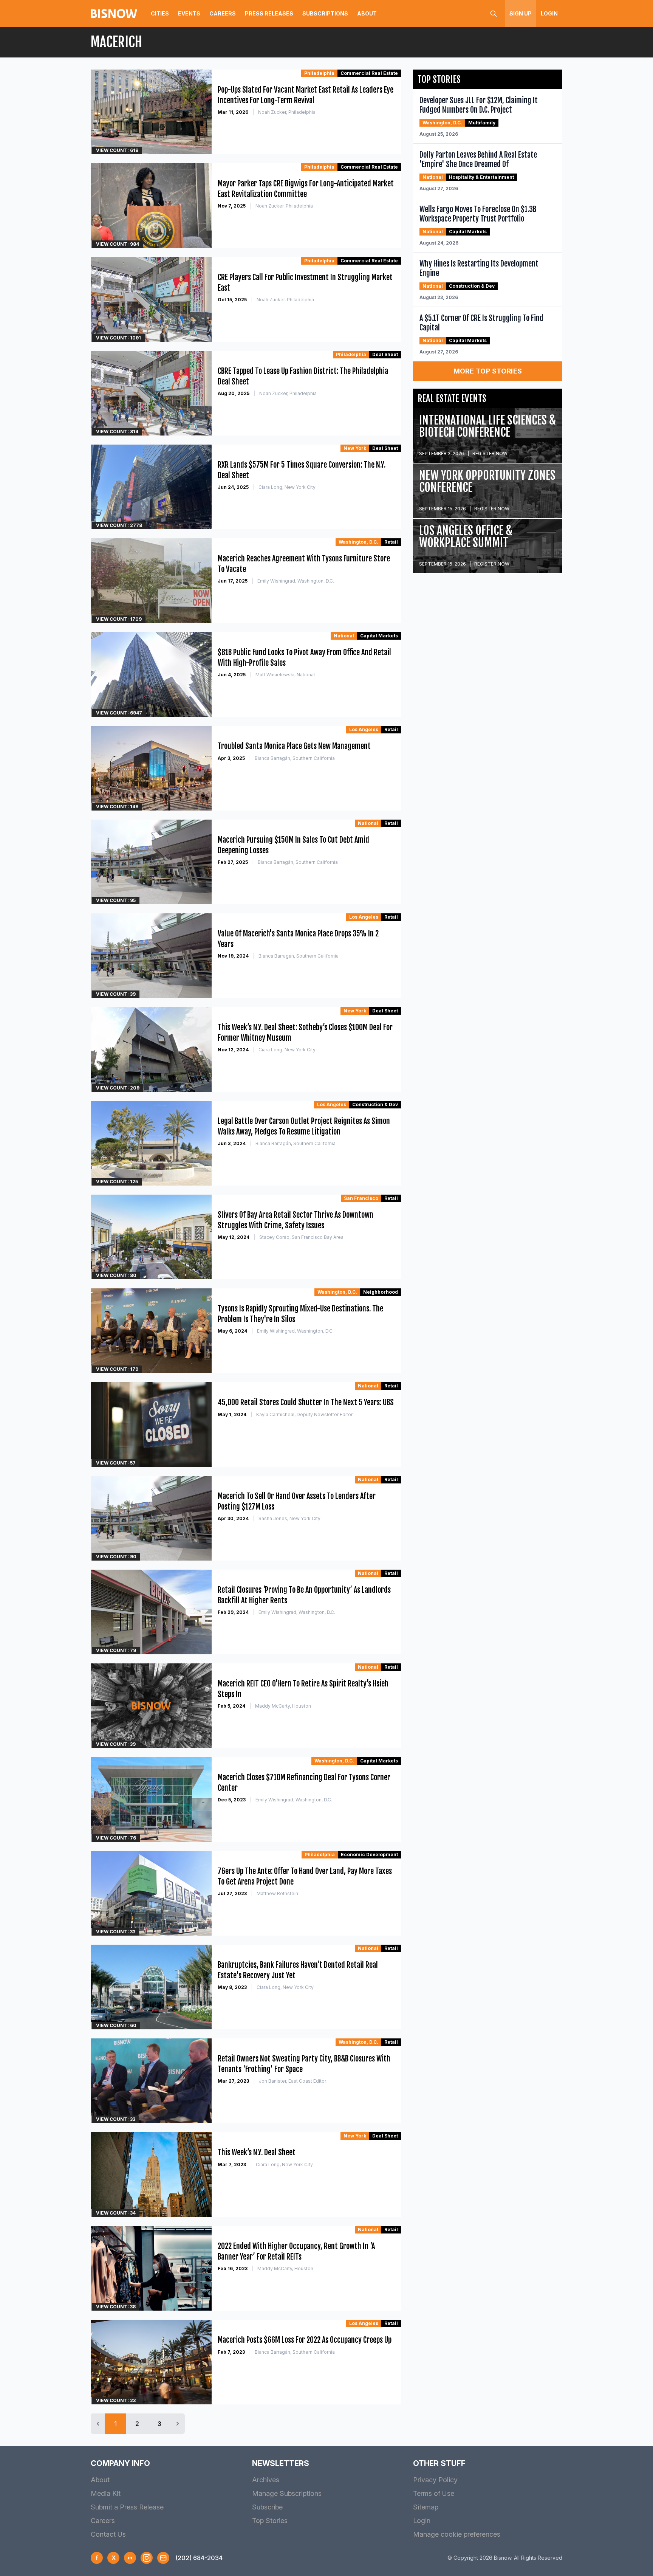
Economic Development (369, 1855)
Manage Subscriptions (287, 2493)
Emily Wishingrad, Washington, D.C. (296, 581)
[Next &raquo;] (178, 2424)
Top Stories (270, 2521)
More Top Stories (488, 371)
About (367, 13)
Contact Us (108, 2534)
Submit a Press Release (127, 2507)
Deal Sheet (385, 354)
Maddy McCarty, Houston (283, 1706)
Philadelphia (319, 73)
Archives (266, 2480)
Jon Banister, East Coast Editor (292, 2081)
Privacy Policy (435, 2480)
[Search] (494, 14)
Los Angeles (364, 729)
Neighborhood (381, 1292)
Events (189, 13)
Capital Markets (379, 636)
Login (549, 13)
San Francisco (361, 1198)
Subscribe (267, 2507)
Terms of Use (434, 2493)
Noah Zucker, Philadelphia (287, 112)
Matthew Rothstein (277, 1893)
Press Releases (269, 13)
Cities (160, 13)
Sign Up (521, 13)
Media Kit (106, 2493)
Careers (223, 13)
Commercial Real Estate (369, 73)
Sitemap (426, 2507)
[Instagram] (147, 2558)
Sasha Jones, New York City (289, 1518)
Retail (391, 542)
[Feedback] (163, 2558)
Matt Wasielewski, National (285, 675)
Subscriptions (325, 13)
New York (355, 448)
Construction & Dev (375, 1104)
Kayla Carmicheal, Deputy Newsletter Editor (304, 1414)
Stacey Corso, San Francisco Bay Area (301, 1237)
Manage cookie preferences (457, 2534)
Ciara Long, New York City (287, 487)
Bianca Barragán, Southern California (295, 758)
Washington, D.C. (358, 542)
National (344, 636)
